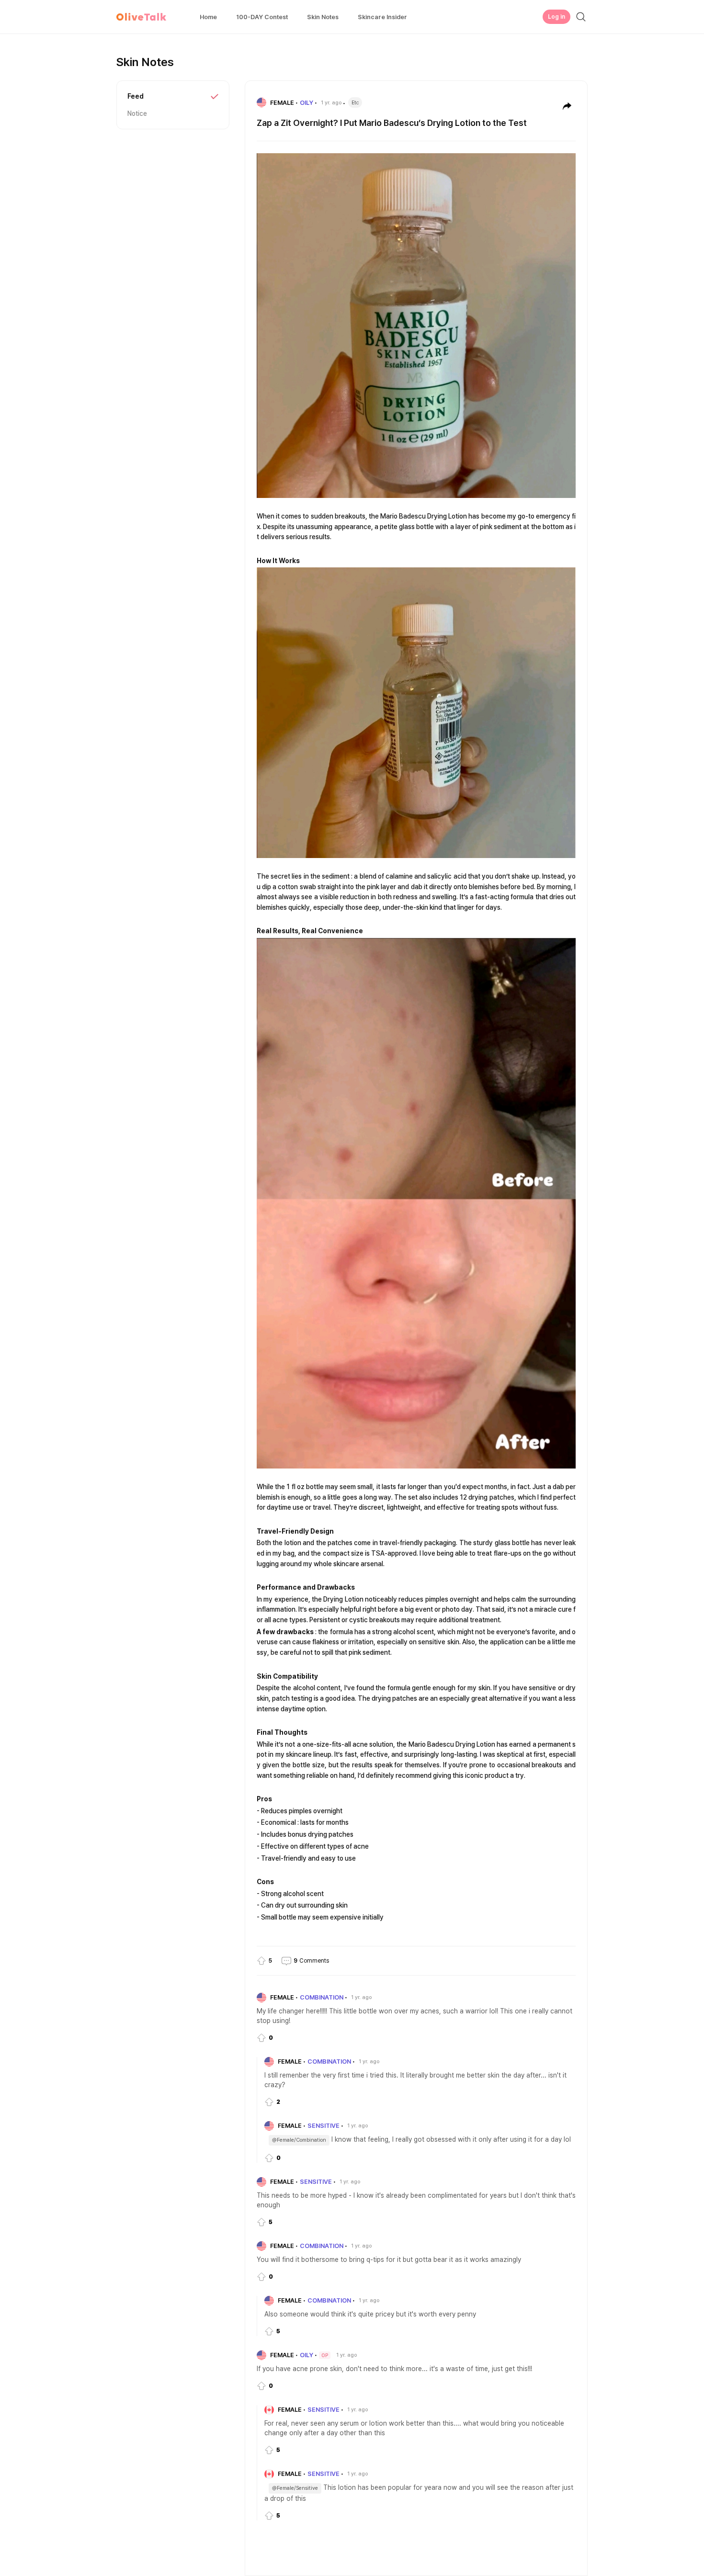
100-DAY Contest (262, 17)
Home (208, 17)
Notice (137, 113)
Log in (556, 17)
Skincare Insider (382, 17)
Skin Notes (323, 17)
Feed (136, 96)
